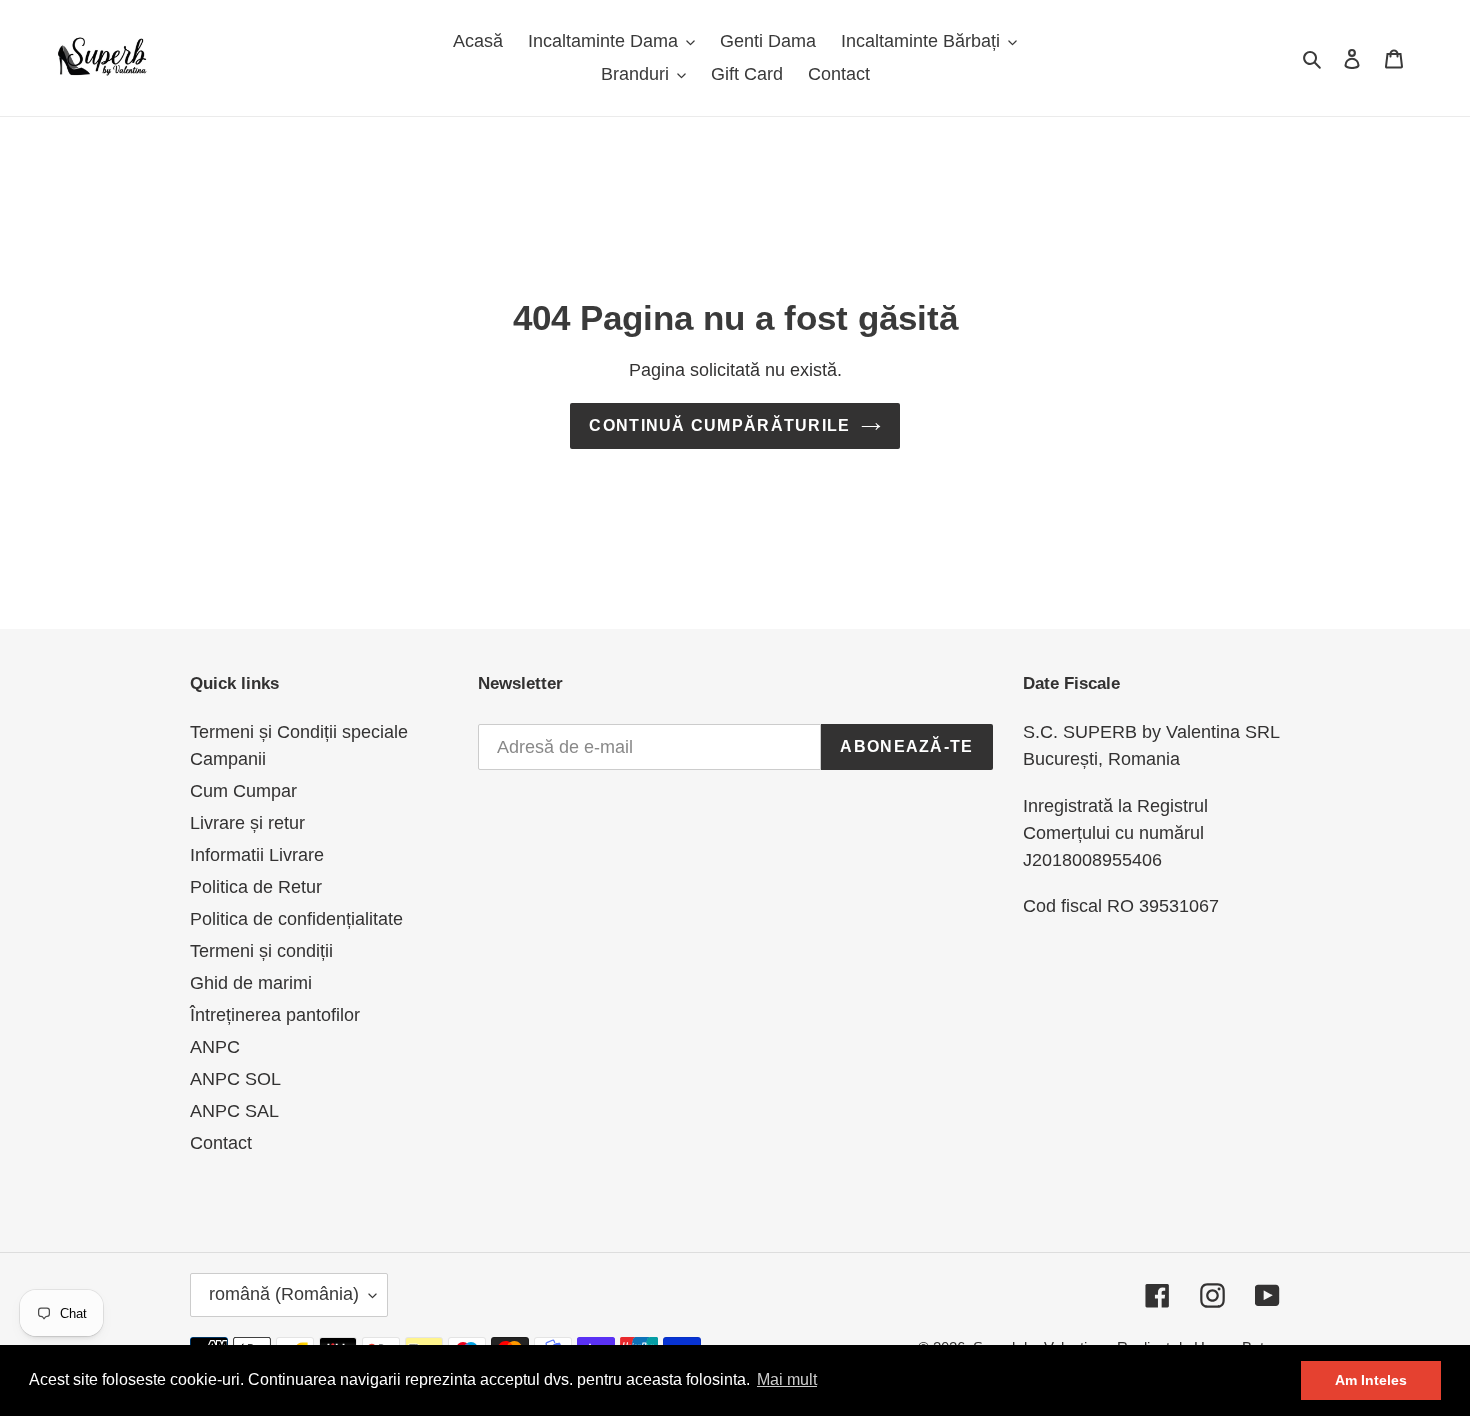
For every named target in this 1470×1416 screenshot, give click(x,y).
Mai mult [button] (787, 1379)
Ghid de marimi (251, 983)
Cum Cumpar (243, 791)
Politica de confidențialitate (296, 919)
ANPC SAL (234, 1111)
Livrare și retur (247, 823)
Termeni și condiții (261, 951)
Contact (221, 1143)
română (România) (284, 1294)
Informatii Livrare (257, 855)
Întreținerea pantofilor (275, 1015)
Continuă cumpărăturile (719, 425)
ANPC (215, 1047)
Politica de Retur (256, 887)
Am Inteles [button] (1371, 1380)
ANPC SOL (235, 1079)
